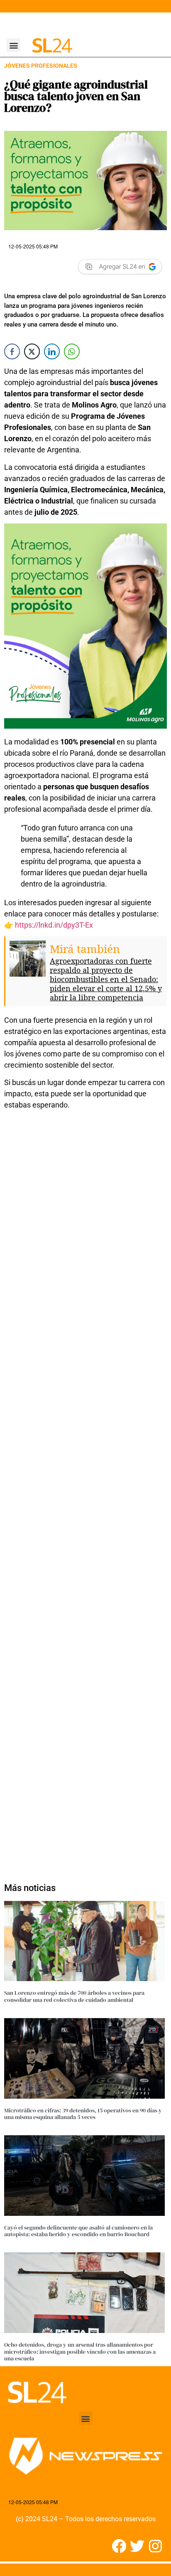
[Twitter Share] (32, 351)
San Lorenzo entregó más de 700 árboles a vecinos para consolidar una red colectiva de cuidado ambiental (74, 1996)
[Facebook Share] (12, 351)
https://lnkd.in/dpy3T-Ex (54, 925)
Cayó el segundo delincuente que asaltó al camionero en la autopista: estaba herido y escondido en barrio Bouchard (78, 2231)
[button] (13, 45)
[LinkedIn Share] (52, 351)
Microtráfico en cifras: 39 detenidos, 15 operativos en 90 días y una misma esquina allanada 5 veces (83, 2114)
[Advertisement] (85, 1492)
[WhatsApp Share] (72, 351)
